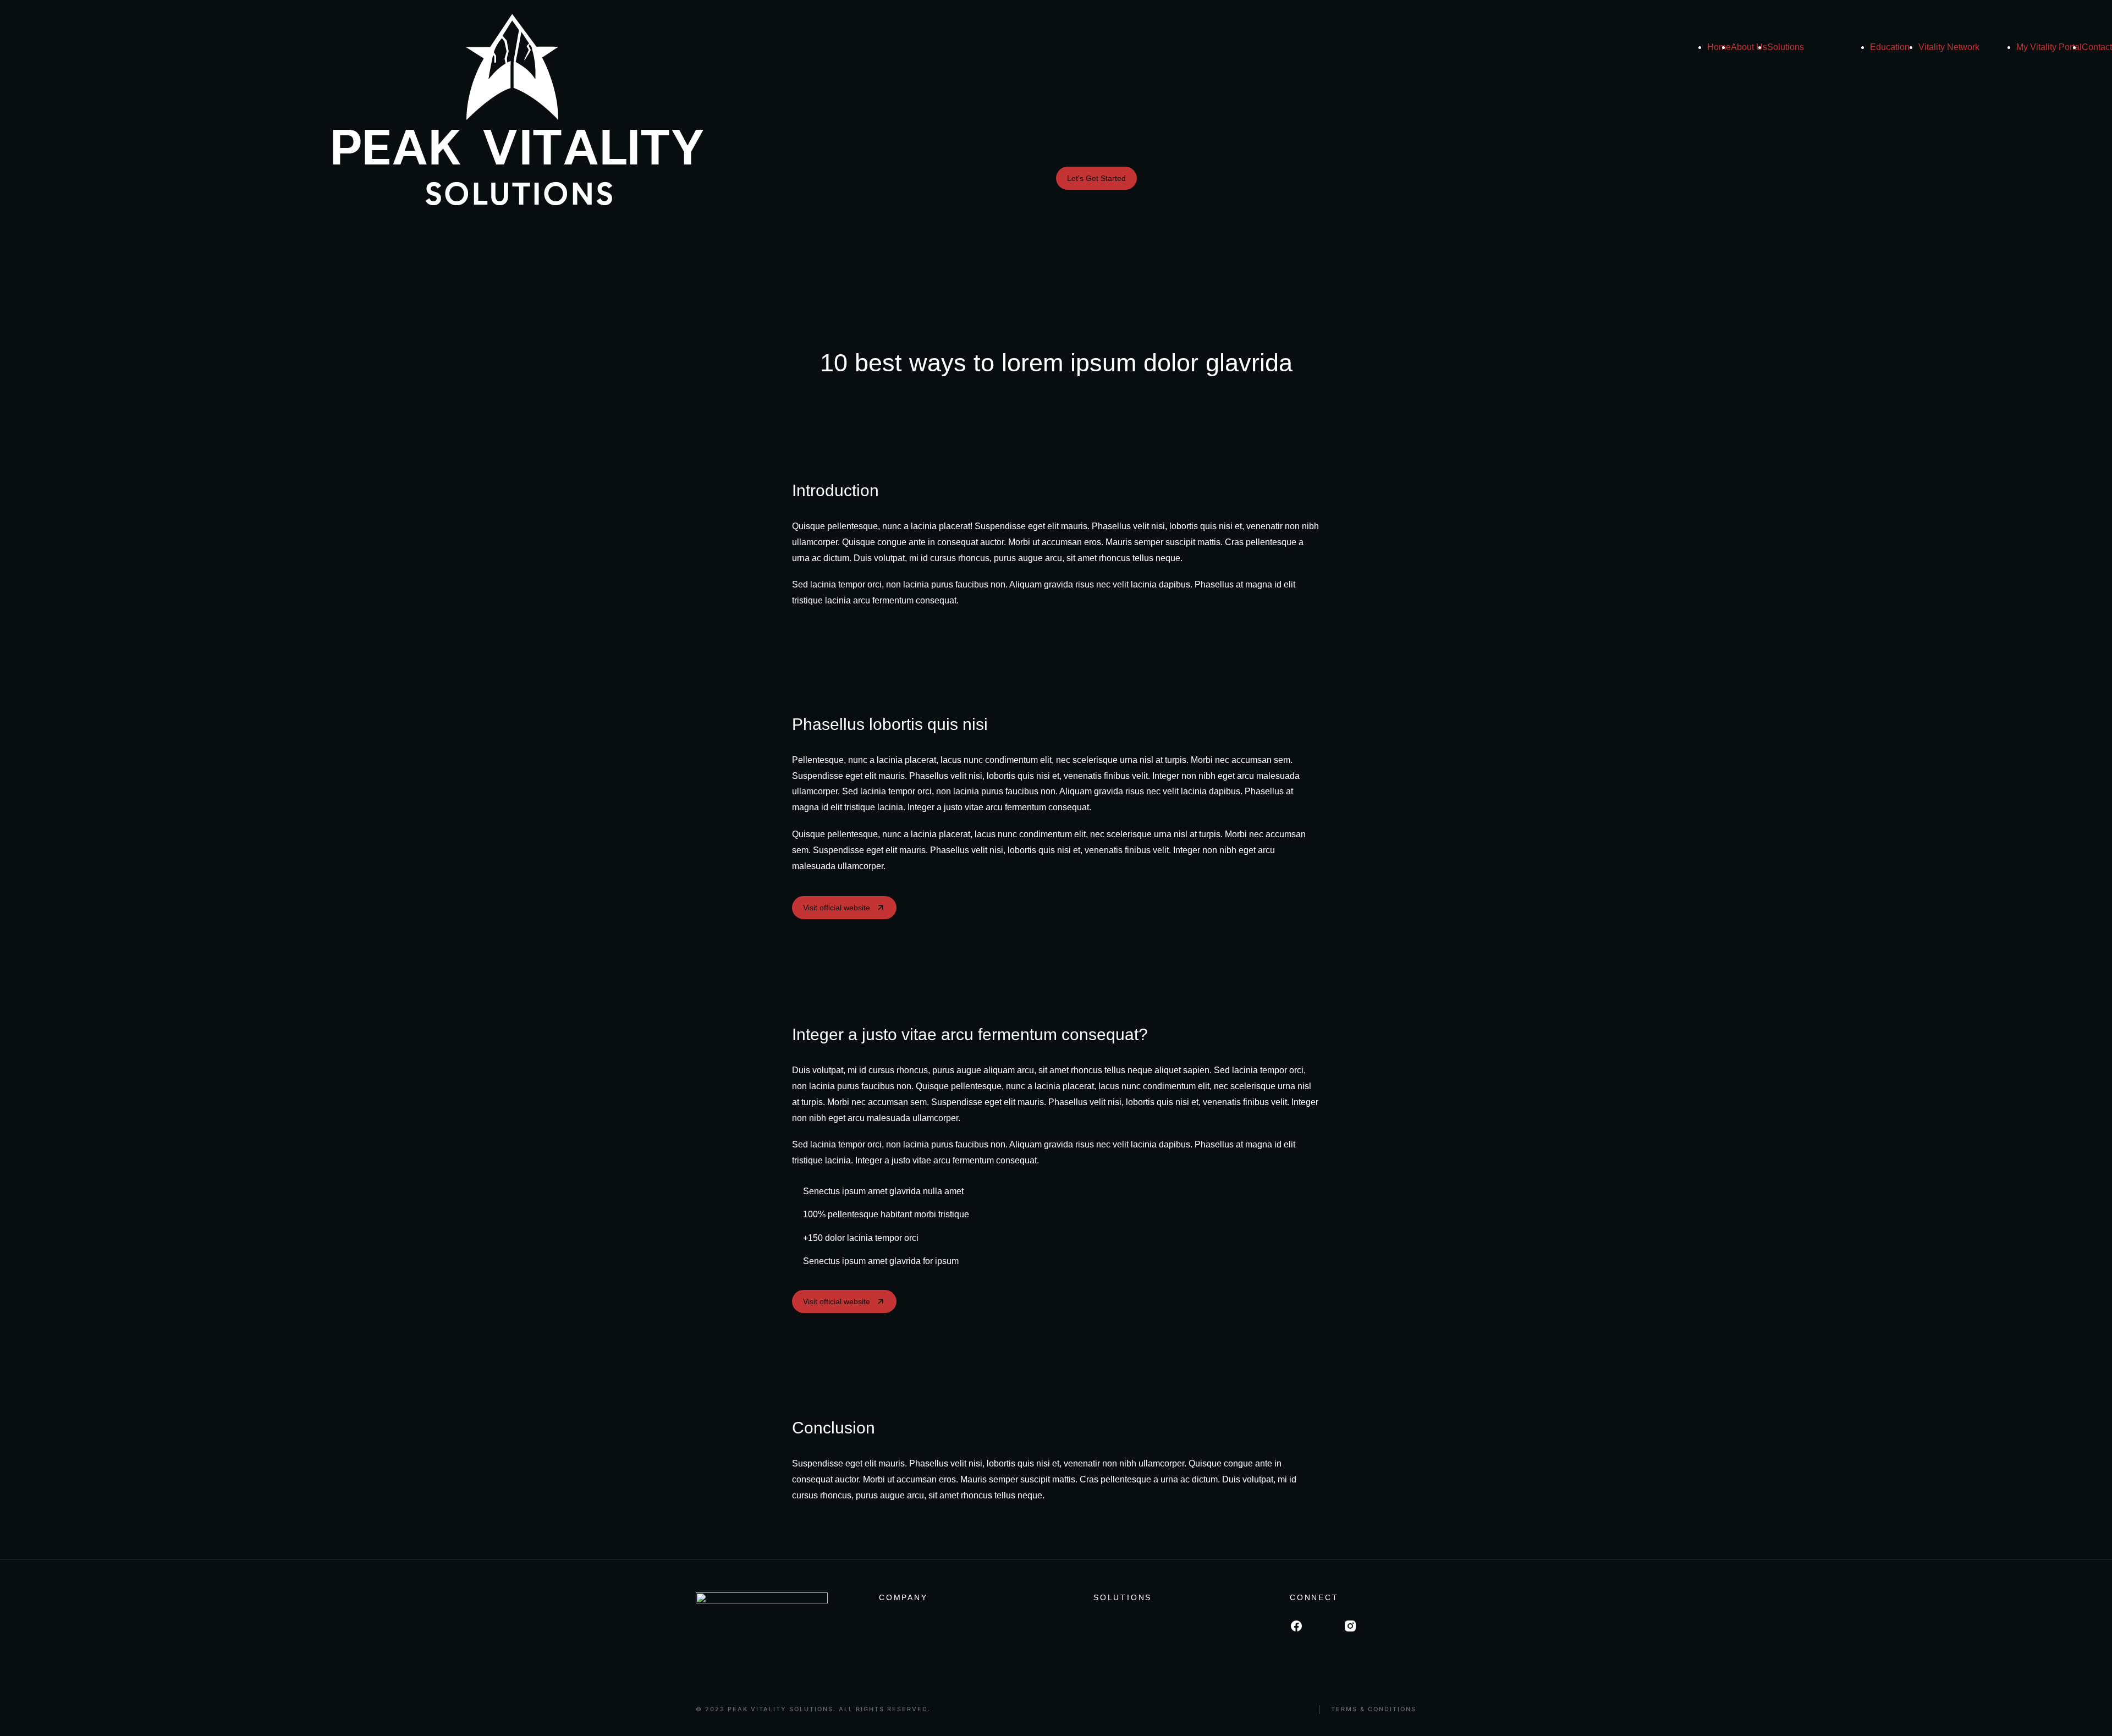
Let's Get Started (1096, 178)
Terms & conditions (1374, 1709)
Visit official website (837, 908)
